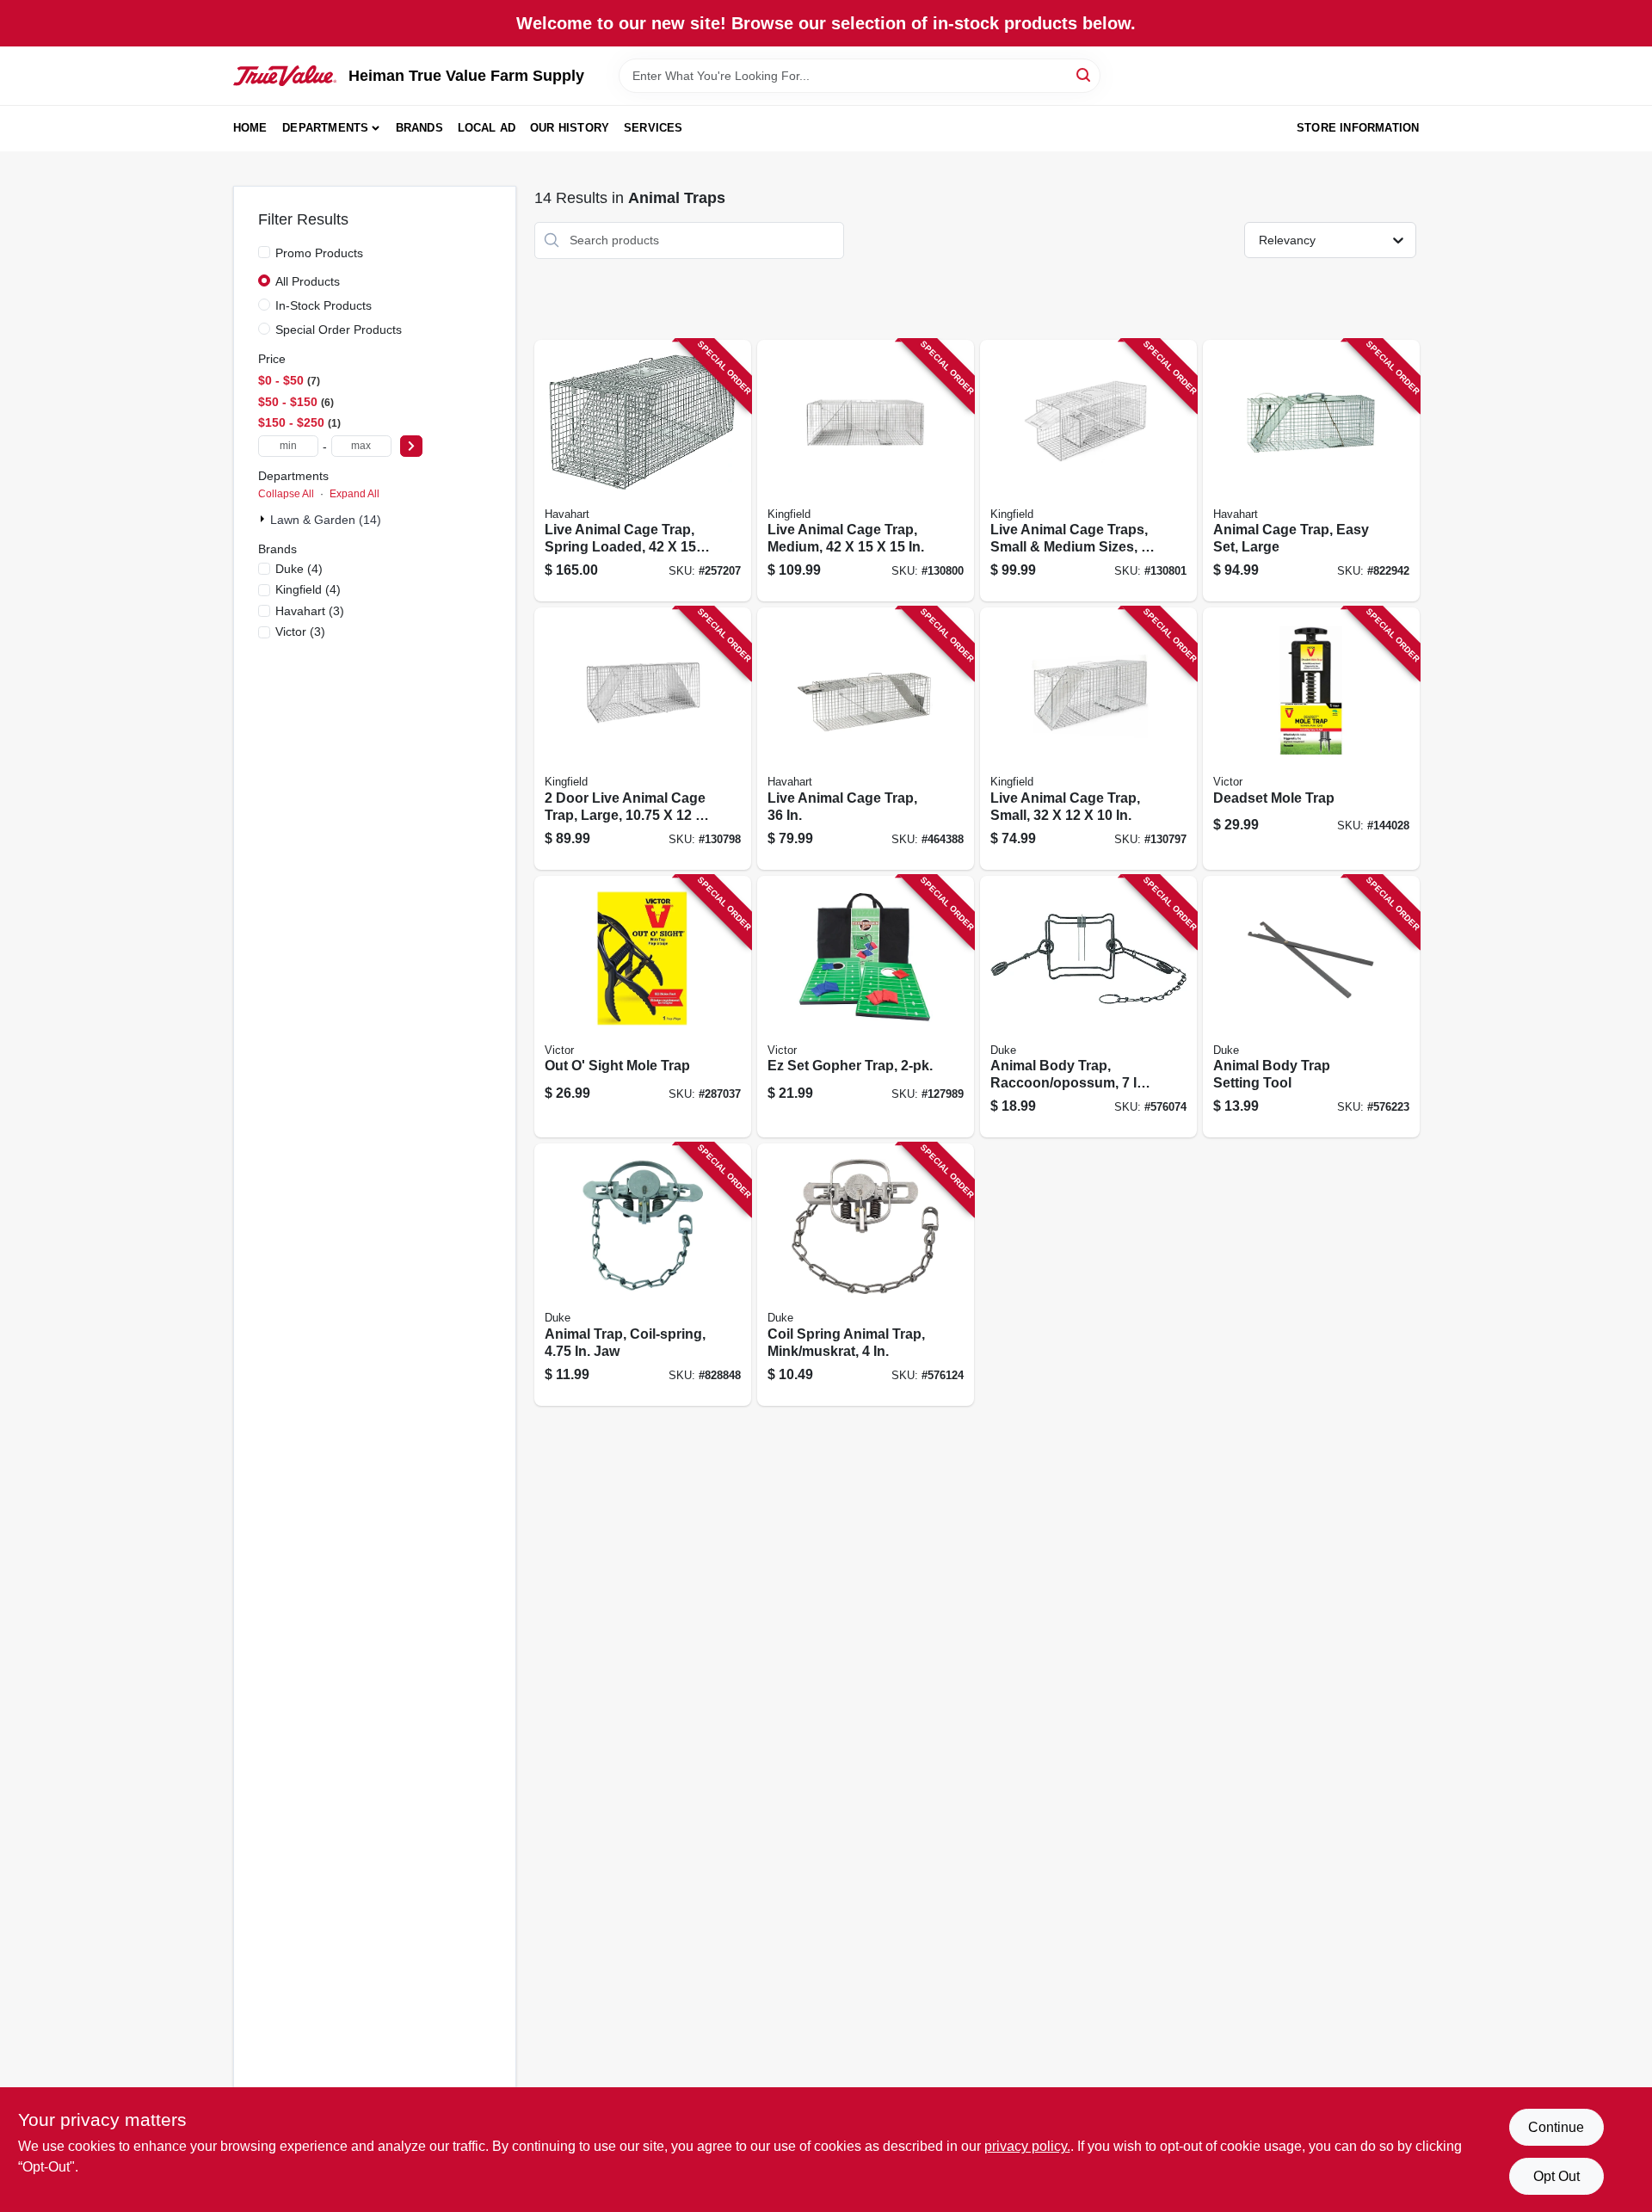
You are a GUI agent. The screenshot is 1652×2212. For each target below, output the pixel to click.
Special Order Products (339, 330)
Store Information (1358, 128)
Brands (419, 128)
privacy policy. (1027, 2146)
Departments (325, 128)
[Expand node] (264, 519)
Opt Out (1556, 2176)
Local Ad (487, 128)
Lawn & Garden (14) (326, 520)
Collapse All (286, 494)
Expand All (354, 494)
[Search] (1085, 74)
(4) (299, 569)
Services (653, 128)
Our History (570, 128)
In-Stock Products (324, 305)
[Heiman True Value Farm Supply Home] (285, 76)
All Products (308, 281)
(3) (310, 611)
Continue (1556, 2127)
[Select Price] (411, 446)
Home (250, 128)
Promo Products (319, 253)
